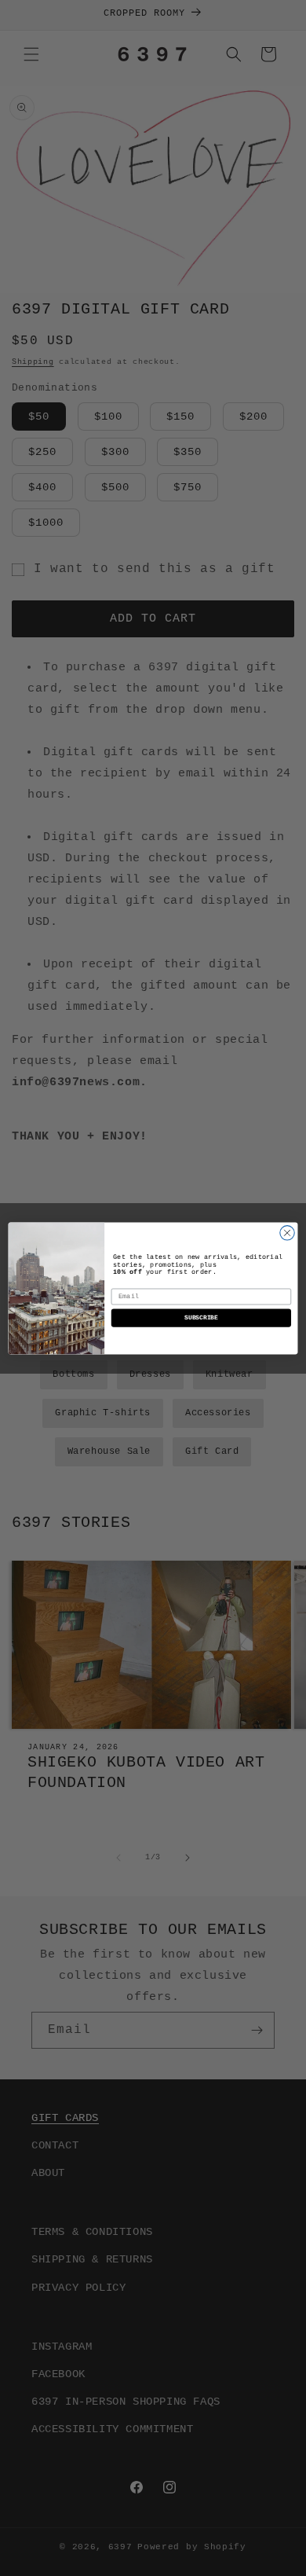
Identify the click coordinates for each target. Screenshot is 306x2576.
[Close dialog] (287, 1232)
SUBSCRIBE (201, 1317)
